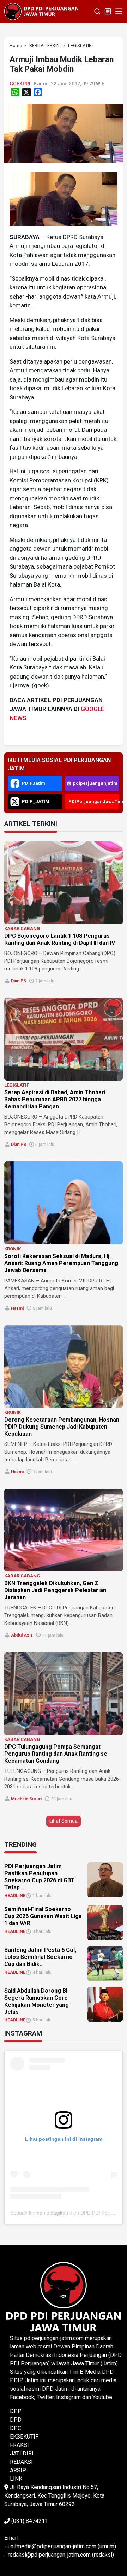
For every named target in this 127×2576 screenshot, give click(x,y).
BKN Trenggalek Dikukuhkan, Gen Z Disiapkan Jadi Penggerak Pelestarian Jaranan (55, 1590)
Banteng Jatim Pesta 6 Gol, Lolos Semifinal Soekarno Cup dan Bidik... (40, 1957)
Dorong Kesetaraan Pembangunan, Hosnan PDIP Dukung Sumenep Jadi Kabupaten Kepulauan (62, 1427)
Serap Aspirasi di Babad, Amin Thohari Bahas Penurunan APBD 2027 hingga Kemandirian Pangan (55, 1099)
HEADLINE (15, 1896)
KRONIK (13, 1249)
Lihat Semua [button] (64, 1821)
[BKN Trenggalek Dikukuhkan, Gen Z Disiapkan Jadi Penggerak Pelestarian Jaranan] (64, 1530)
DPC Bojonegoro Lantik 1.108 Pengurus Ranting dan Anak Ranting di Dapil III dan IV (60, 939)
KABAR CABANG (22, 928)
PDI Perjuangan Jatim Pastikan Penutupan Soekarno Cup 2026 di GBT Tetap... (40, 1877)
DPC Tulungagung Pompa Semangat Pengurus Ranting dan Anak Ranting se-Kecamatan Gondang (57, 1754)
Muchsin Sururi (26, 1799)
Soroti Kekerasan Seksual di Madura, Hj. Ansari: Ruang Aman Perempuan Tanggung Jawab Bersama (61, 1263)
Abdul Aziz (22, 1635)
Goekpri (20, 84)
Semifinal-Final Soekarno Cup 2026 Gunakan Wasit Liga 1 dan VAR (43, 1916)
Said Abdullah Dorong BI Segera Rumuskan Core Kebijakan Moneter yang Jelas (37, 2001)
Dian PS (19, 981)
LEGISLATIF (17, 1085)
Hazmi (17, 1308)
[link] (64, 133)
